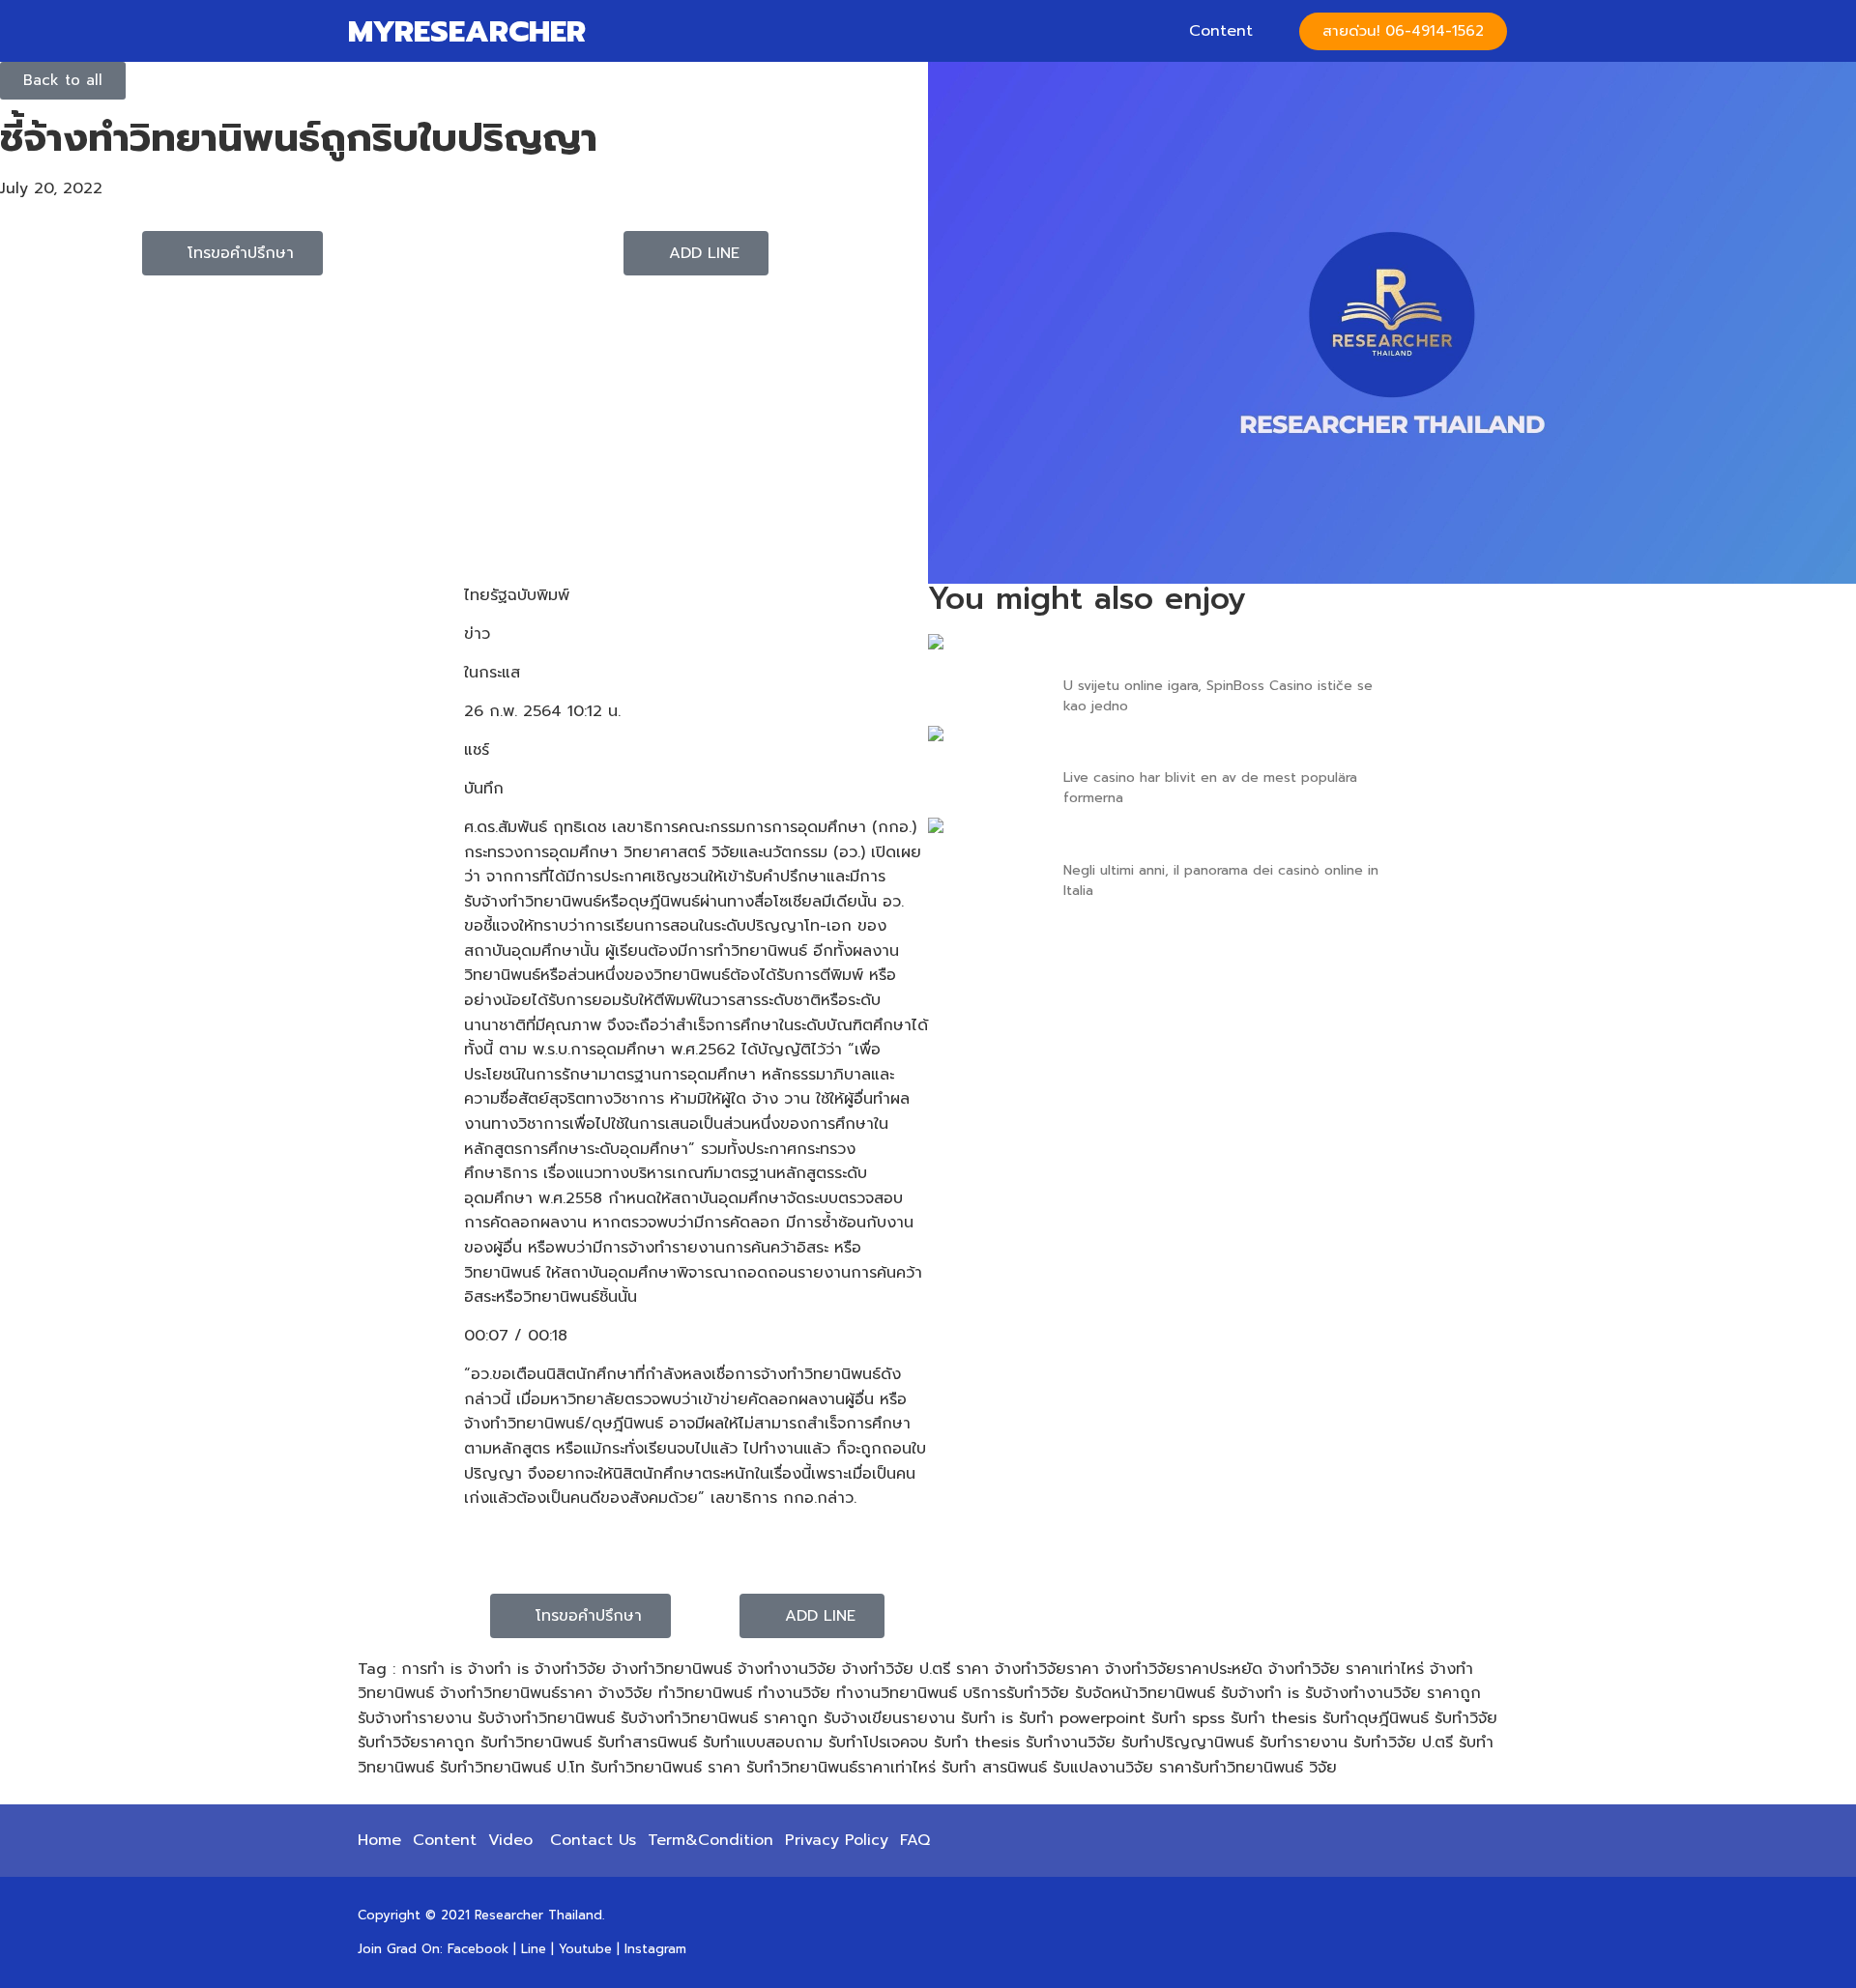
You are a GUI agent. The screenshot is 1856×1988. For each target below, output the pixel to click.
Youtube (585, 1949)
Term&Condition (710, 1840)
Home (379, 1840)
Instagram (655, 1949)
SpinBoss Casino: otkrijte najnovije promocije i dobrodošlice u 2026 (1211, 654)
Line (534, 1949)
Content (1221, 31)
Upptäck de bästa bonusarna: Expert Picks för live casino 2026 (1225, 746)
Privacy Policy (837, 1840)
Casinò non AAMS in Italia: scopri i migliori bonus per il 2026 (1210, 838)
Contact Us (593, 1840)
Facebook (478, 1949)
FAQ (915, 1840)
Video (510, 1840)
